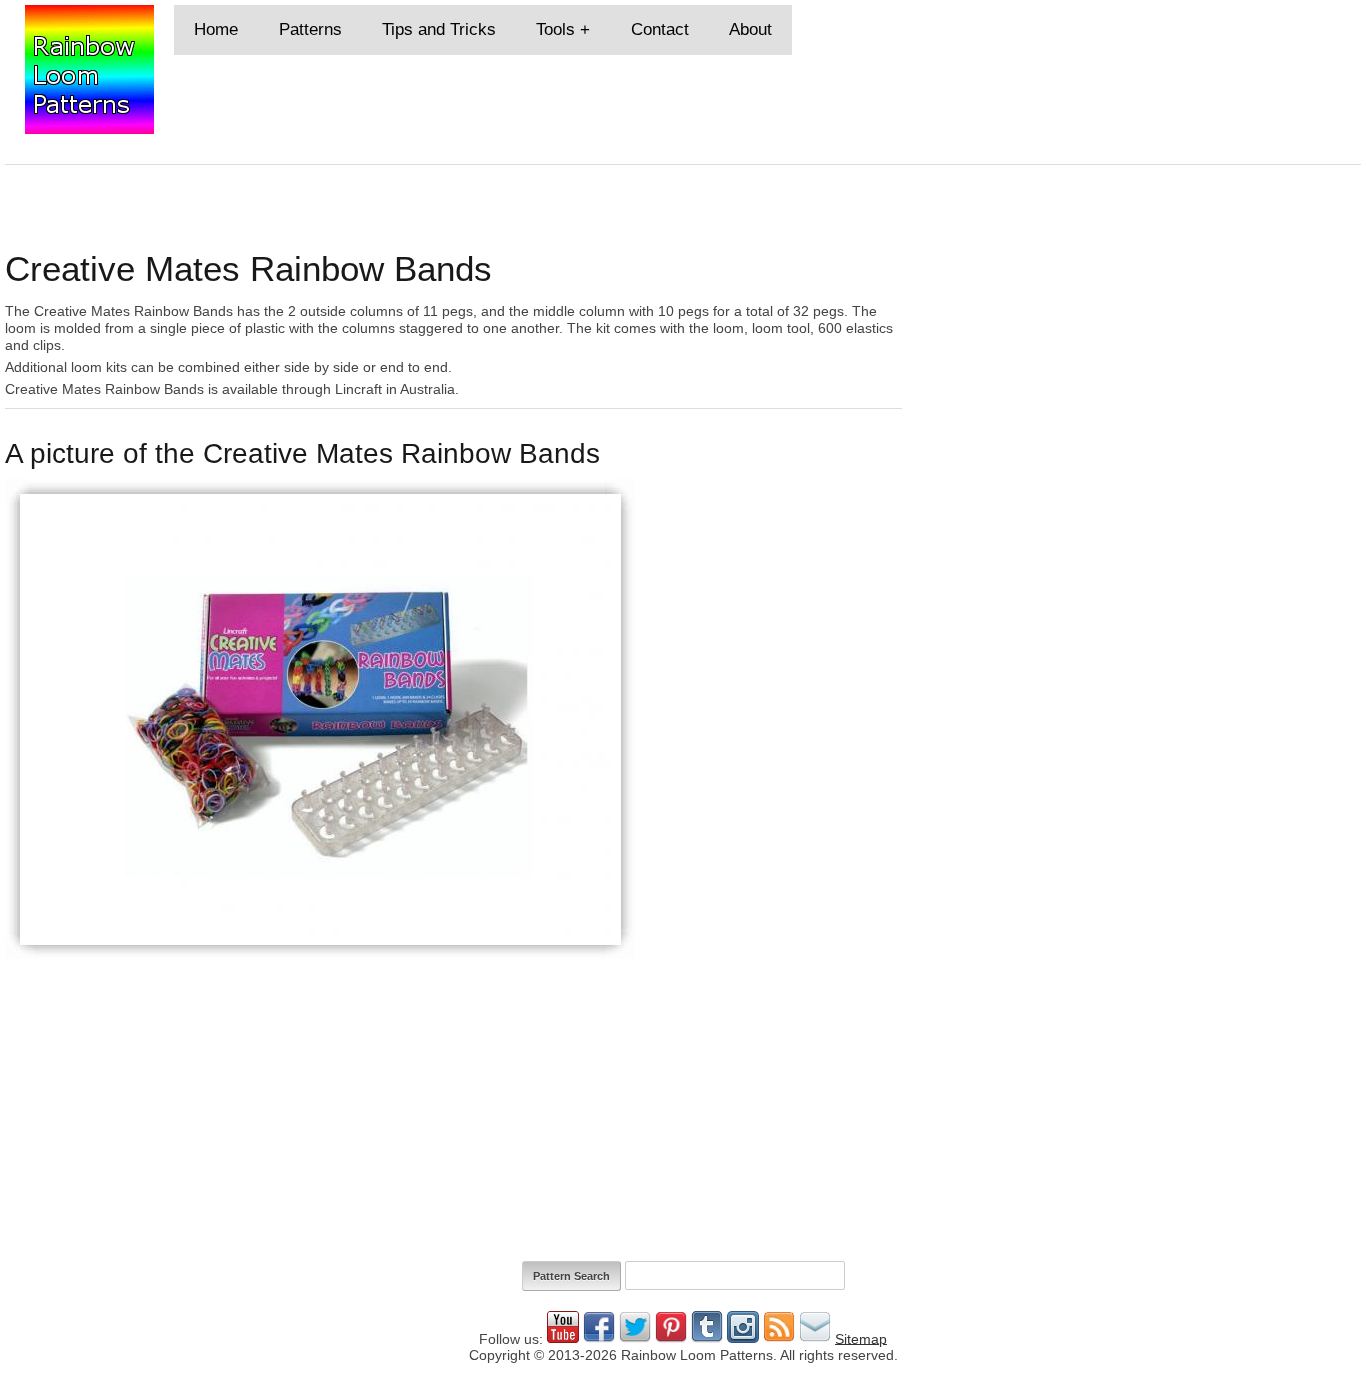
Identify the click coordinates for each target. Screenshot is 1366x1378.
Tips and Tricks (439, 29)
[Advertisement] (1141, 349)
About (750, 29)
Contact (660, 29)
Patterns (310, 29)
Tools (555, 29)
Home (216, 29)
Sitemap (861, 1338)
